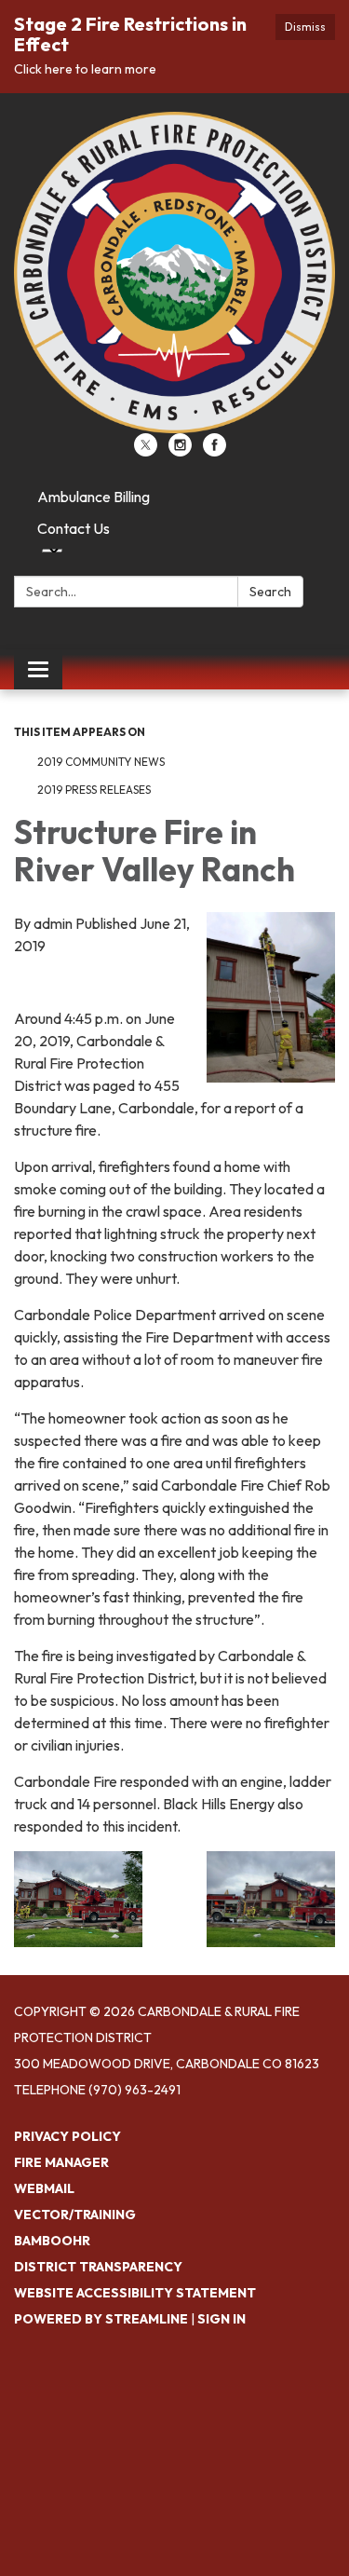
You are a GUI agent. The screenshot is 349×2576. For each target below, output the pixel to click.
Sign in (221, 2319)
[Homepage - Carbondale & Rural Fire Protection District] (174, 273)
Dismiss (305, 27)
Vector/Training (75, 2215)
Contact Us (74, 528)
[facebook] (215, 451)
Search (270, 592)
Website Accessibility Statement (135, 2293)
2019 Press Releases (94, 790)
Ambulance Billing (94, 497)
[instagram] (180, 451)
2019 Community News (101, 762)
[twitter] (146, 451)
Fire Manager (61, 2162)
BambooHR (52, 2241)
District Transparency (98, 2267)
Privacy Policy (67, 2136)
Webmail (44, 2188)
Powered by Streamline (101, 2319)
